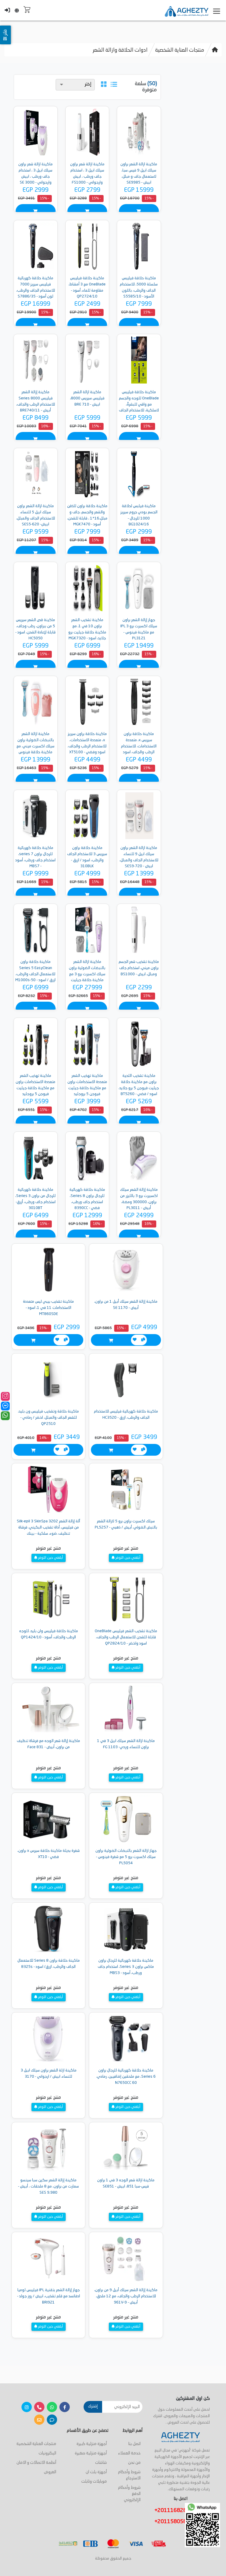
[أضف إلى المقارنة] (143, 1340)
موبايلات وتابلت (94, 2481)
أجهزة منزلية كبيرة (92, 2444)
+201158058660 (177, 2522)
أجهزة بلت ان (96, 2472)
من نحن (134, 2463)
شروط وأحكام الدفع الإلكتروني (129, 2494)
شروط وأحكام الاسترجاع (129, 2475)
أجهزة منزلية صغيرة (91, 2453)
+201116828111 (177, 2511)
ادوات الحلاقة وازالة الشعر (120, 50)
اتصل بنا (134, 2444)
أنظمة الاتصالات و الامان (36, 2463)
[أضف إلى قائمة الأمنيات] (135, 1340)
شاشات (101, 2463)
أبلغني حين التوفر (128, 1558)
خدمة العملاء (129, 2453)
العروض (50, 2472)
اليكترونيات (47, 2453)
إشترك (93, 2406)
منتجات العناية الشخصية (180, 50)
